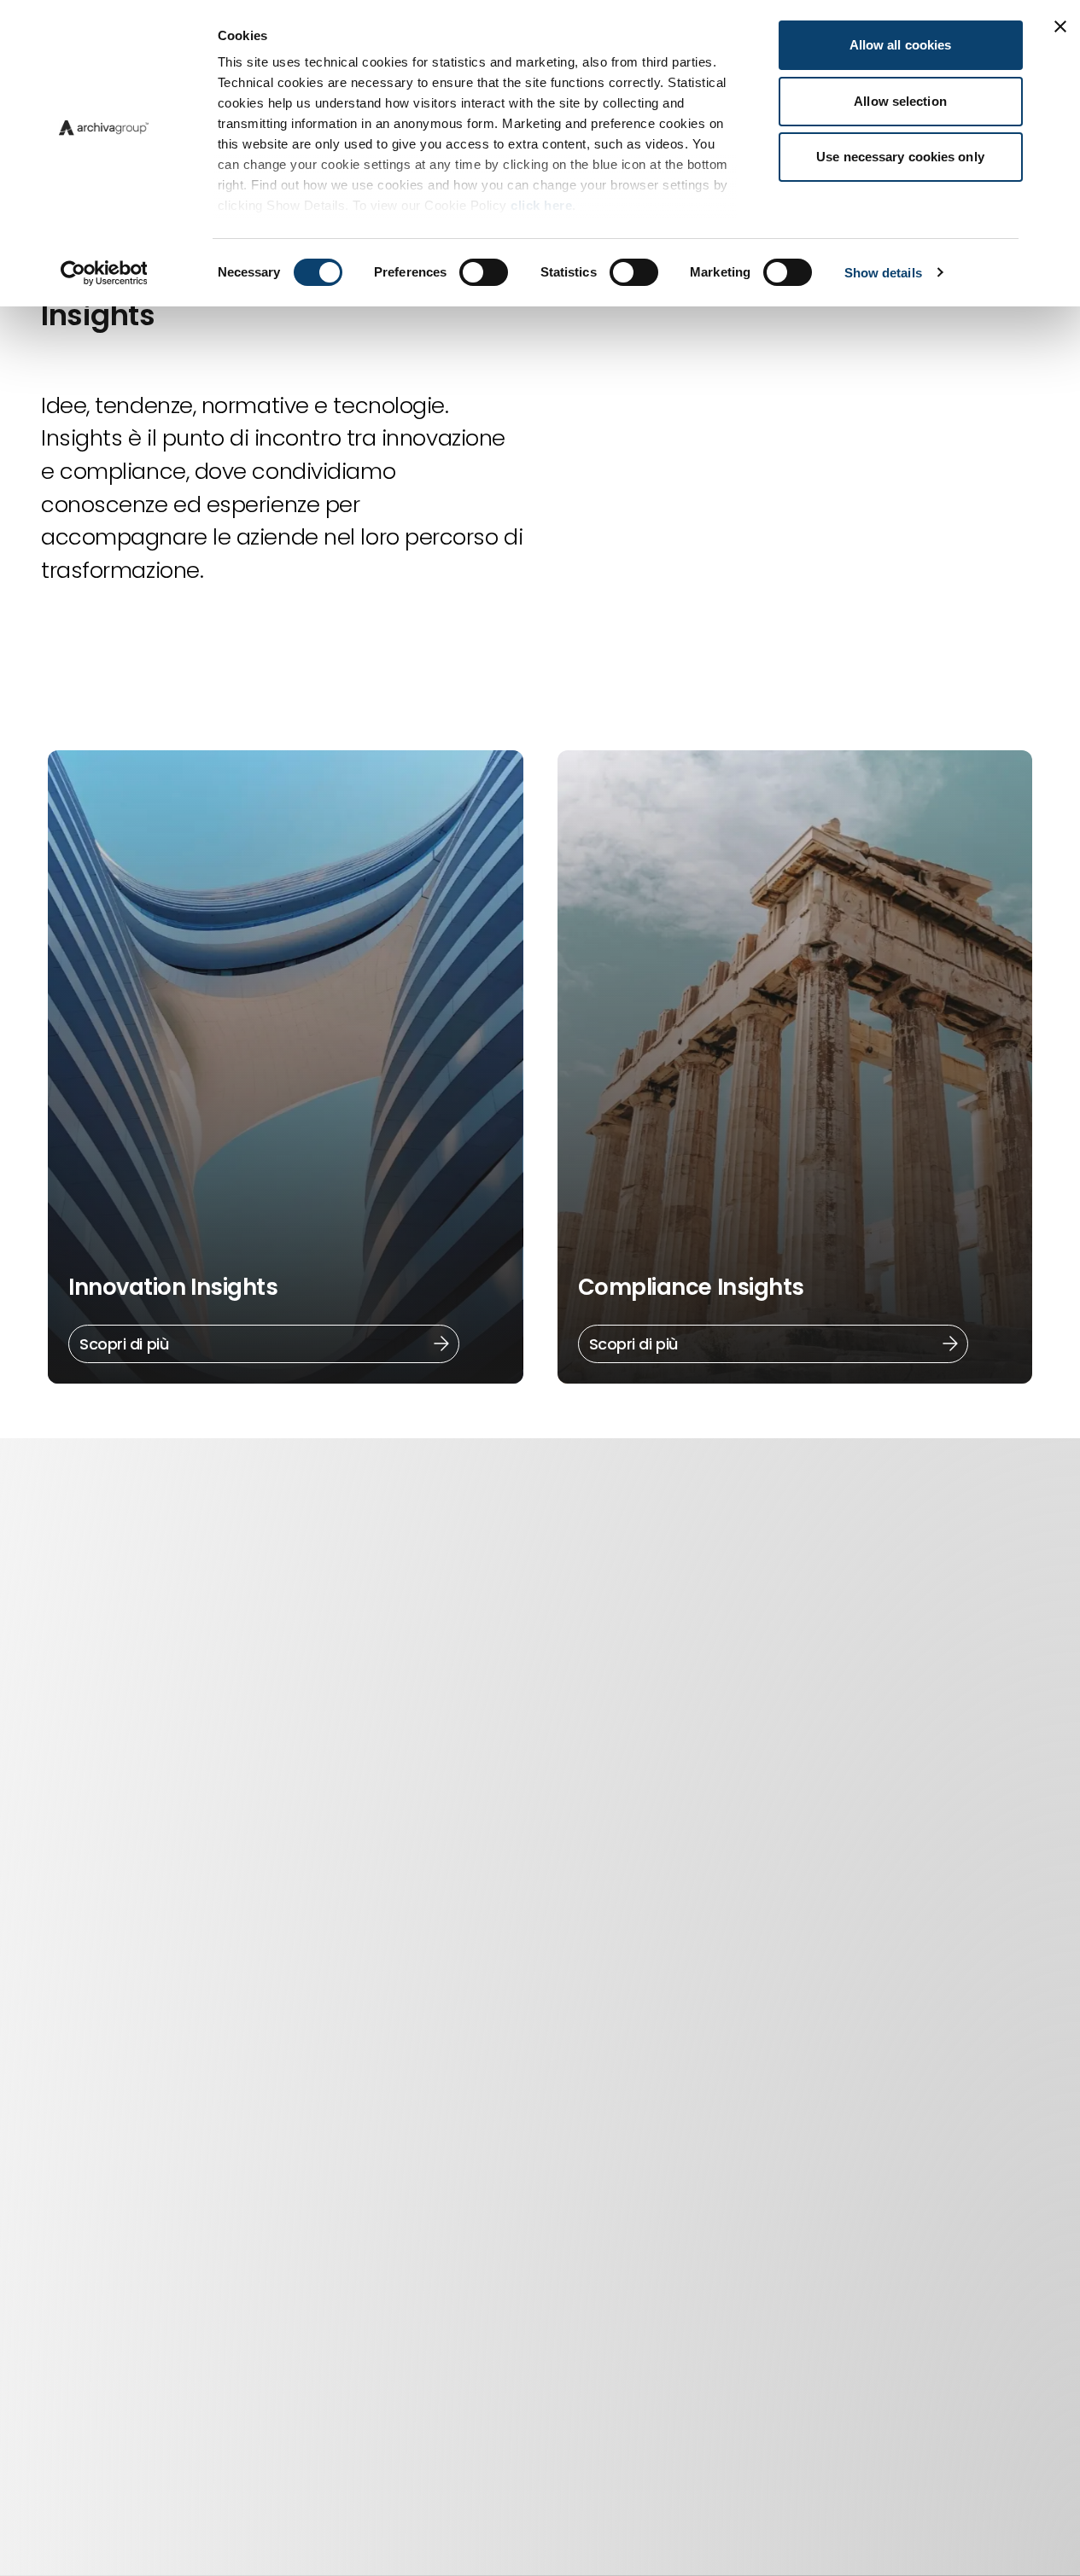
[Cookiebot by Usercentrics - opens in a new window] (104, 273)
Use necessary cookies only (900, 157)
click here (541, 205)
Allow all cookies (901, 45)
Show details (883, 273)
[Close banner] (1060, 26)
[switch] (484, 272)
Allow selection (900, 101)
